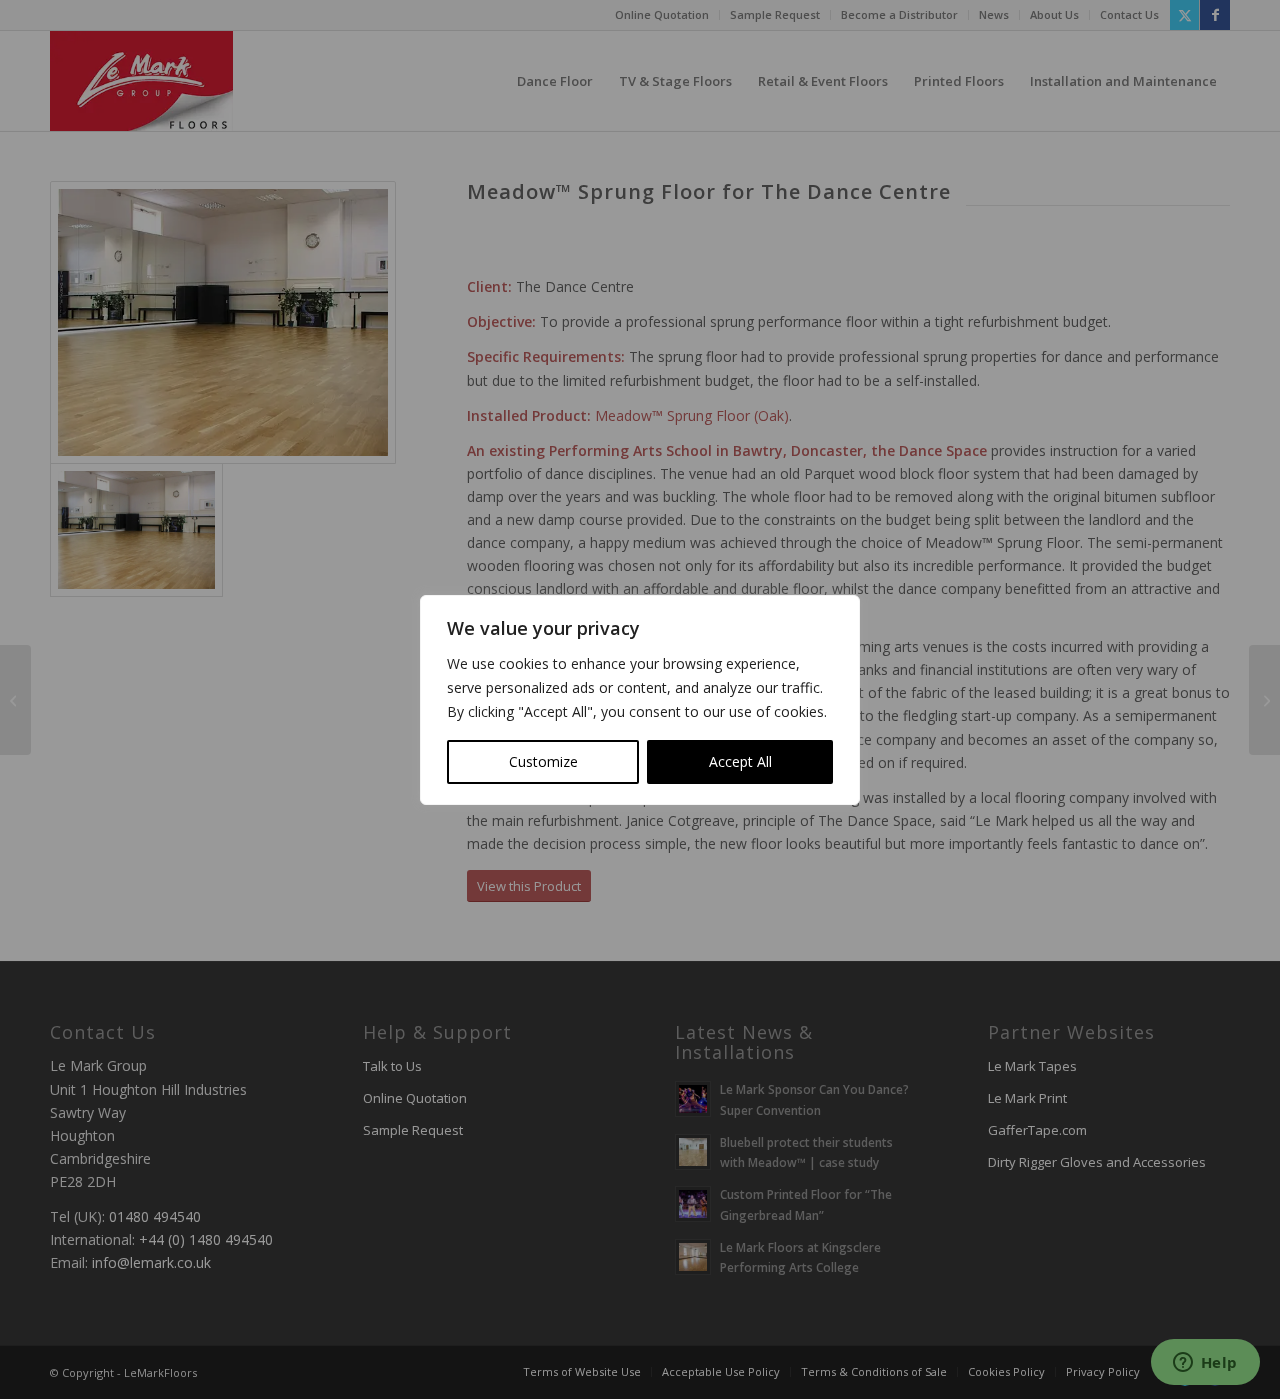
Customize (543, 761)
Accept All (740, 761)
